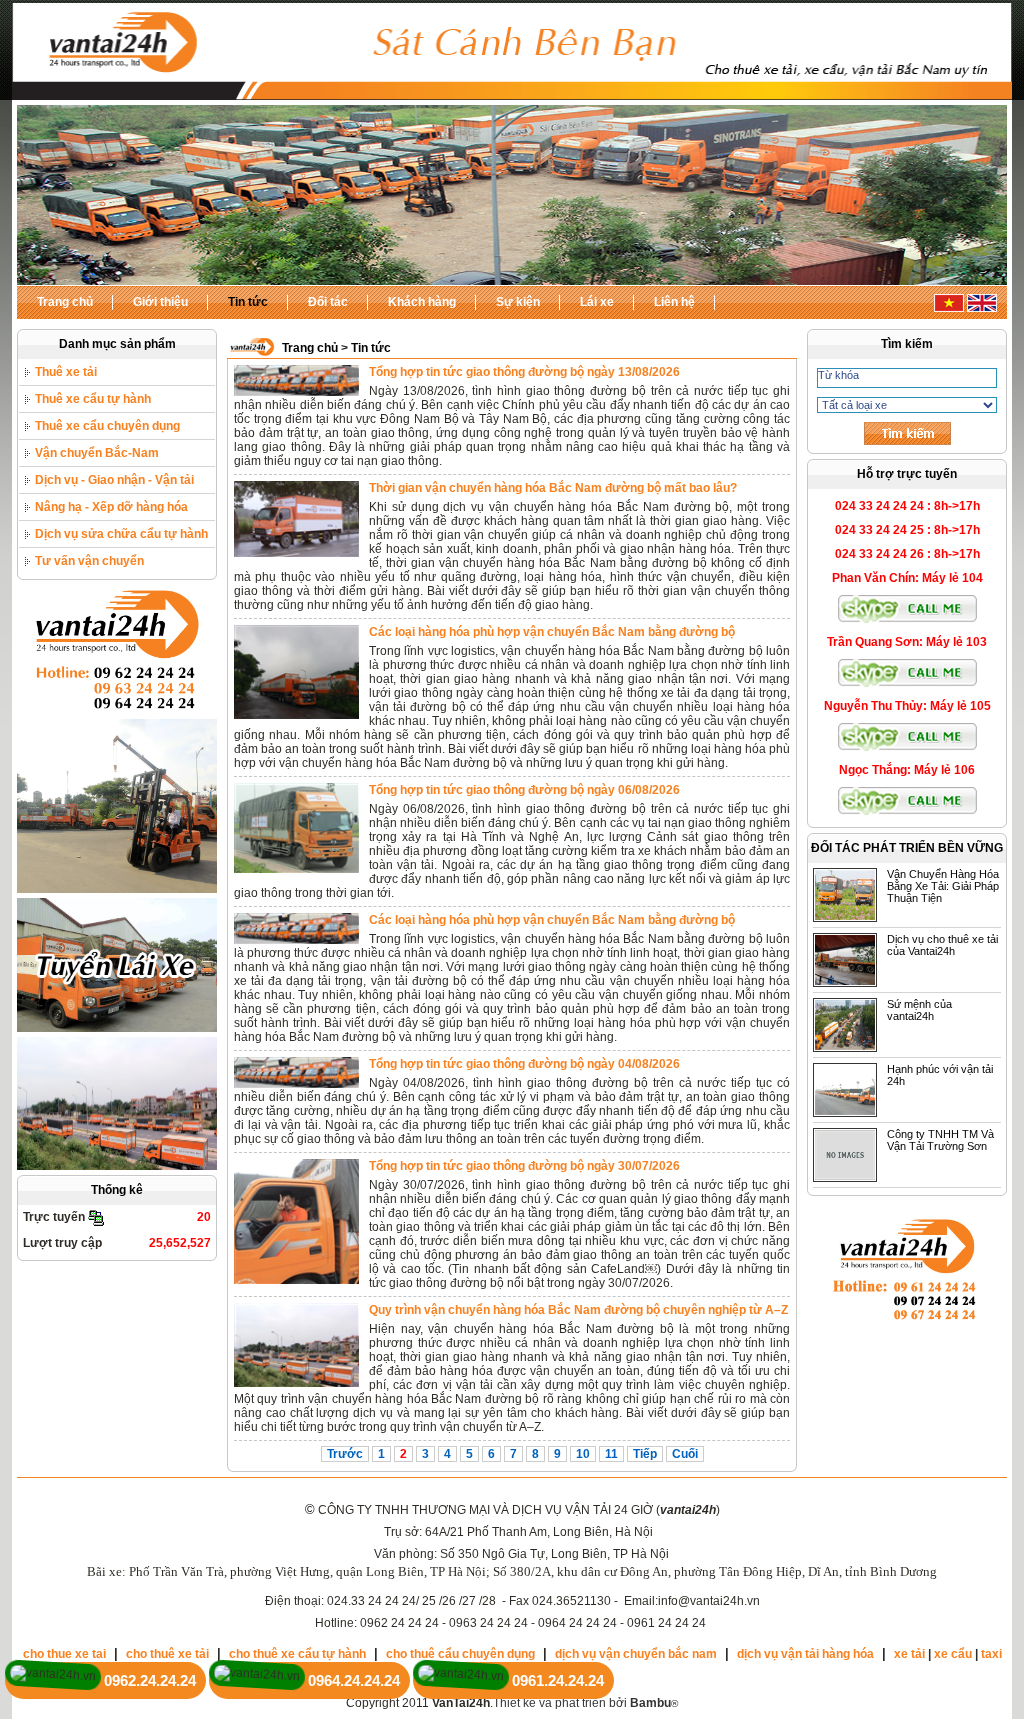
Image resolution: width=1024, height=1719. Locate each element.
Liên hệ (674, 302)
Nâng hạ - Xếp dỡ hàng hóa (111, 507)
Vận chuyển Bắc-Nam (97, 453)
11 (611, 1454)
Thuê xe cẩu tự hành (93, 399)
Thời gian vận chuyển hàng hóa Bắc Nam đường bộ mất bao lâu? (553, 488)
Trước (345, 1454)
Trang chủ (65, 302)
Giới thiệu (160, 302)
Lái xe (597, 302)
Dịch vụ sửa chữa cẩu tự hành (121, 534)
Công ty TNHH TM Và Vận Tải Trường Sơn (940, 1140)
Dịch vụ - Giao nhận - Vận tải (114, 480)
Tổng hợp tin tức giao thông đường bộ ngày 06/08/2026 (524, 790)
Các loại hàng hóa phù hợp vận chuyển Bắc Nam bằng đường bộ (552, 632)
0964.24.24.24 (354, 1680)
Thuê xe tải (66, 372)
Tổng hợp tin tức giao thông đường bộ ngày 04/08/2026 (524, 1064)
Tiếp (645, 1454)
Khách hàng (422, 302)
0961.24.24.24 (558, 1680)
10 (583, 1454)
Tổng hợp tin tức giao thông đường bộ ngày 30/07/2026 (524, 1166)
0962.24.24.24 (150, 1680)
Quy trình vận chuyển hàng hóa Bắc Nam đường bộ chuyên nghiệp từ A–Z (578, 1310)
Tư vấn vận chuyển (89, 561)
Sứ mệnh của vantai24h (919, 1010)
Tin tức (248, 302)
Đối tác (328, 302)
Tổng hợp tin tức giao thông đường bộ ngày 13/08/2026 (524, 372)
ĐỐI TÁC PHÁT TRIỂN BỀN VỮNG (907, 848)
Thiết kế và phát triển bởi (582, 1703)
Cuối (685, 1454)
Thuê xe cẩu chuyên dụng (107, 426)
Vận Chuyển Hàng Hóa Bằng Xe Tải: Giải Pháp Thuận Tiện (943, 886)
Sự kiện (518, 302)
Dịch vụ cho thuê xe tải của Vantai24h (942, 945)
